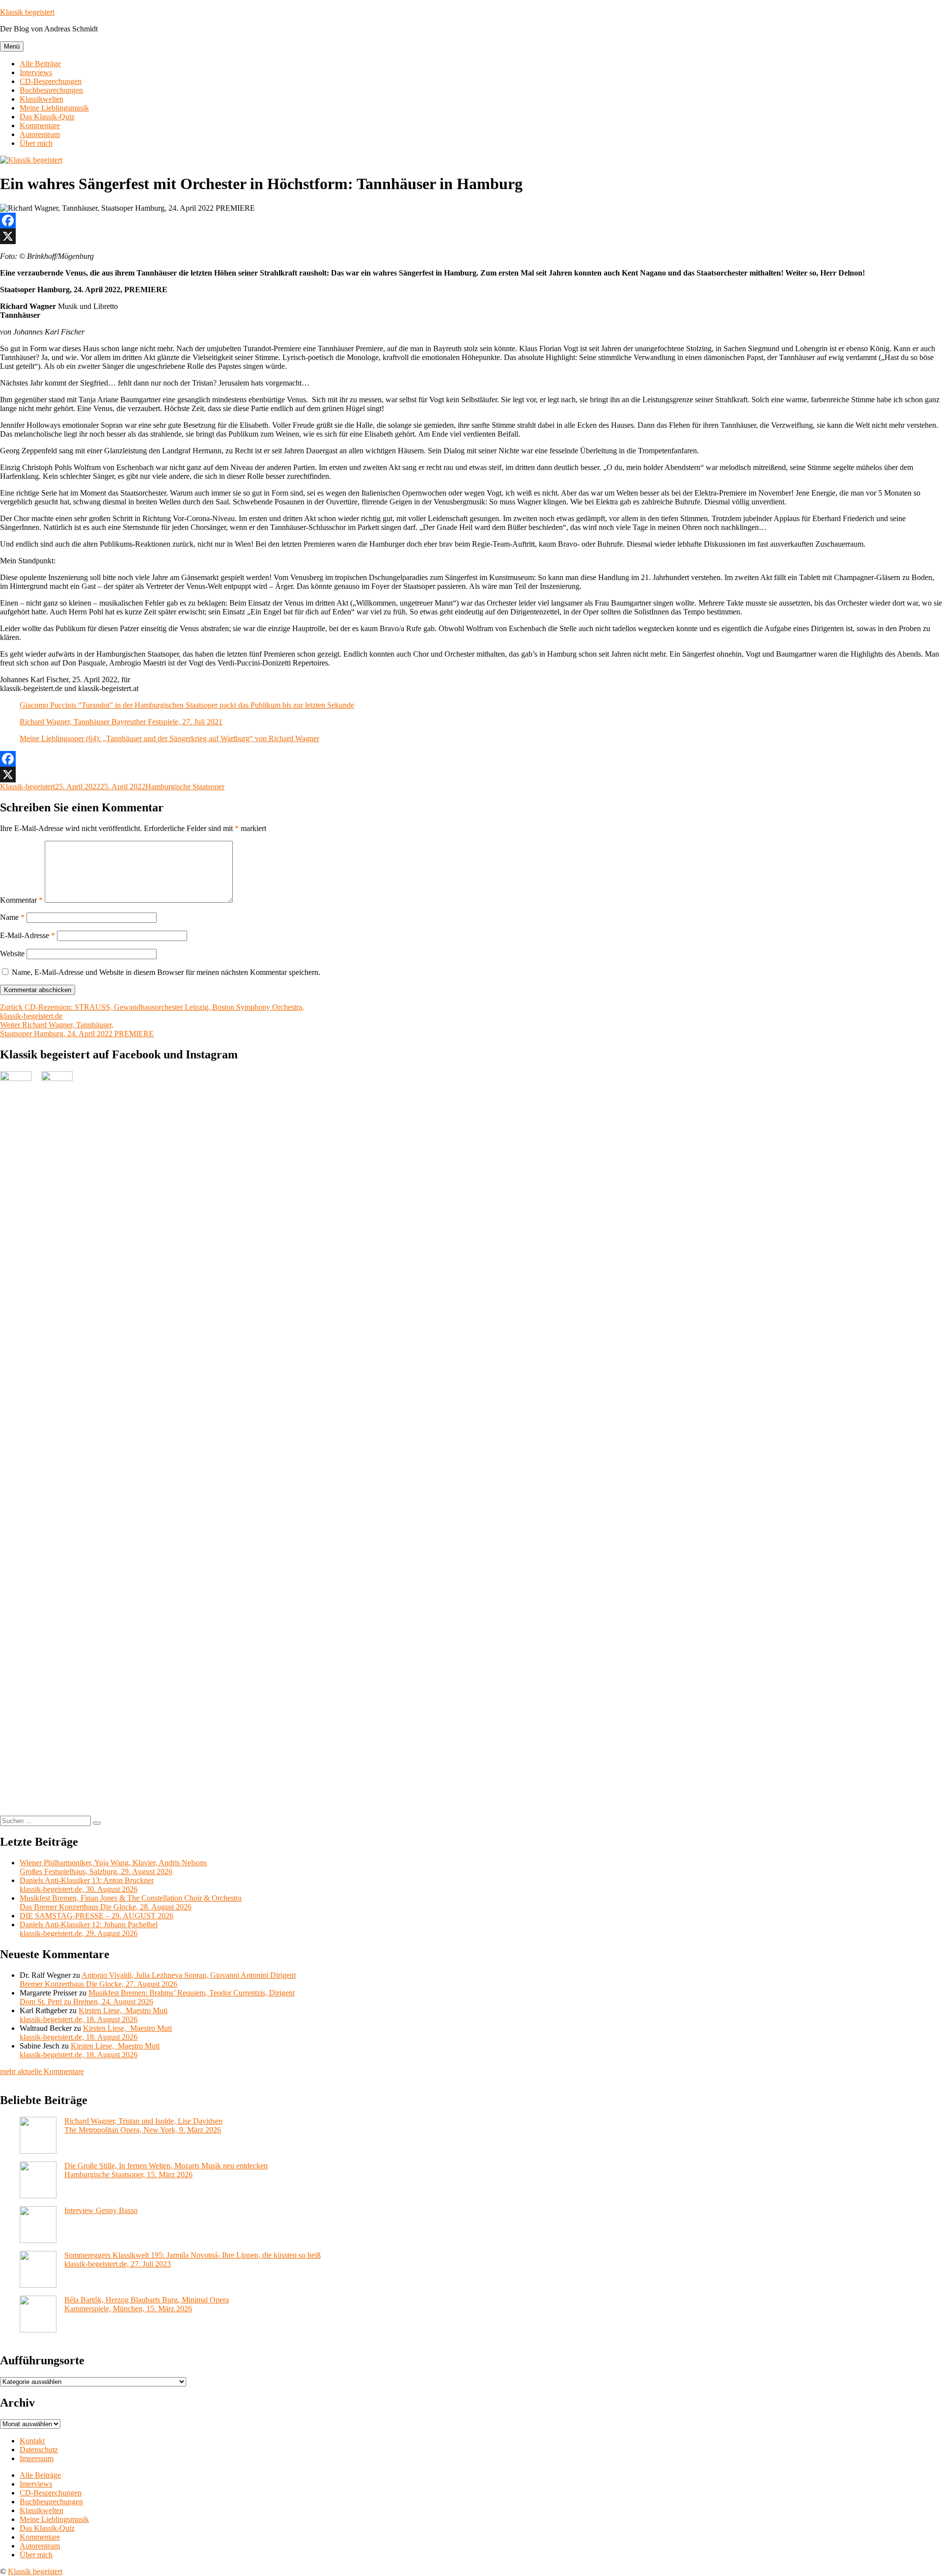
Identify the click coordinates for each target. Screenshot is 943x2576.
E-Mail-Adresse (28, 935)
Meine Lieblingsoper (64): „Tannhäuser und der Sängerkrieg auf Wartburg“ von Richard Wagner (169, 738)
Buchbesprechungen (51, 90)
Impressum (37, 2458)
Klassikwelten (42, 99)
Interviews (36, 72)
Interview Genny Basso (101, 2210)
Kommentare (40, 125)
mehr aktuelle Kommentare (42, 2071)
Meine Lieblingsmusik (54, 108)
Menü (12, 46)
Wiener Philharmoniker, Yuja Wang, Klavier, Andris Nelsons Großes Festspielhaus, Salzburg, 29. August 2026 (113, 1867)
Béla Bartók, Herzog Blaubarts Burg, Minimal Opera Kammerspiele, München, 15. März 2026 (147, 2304)
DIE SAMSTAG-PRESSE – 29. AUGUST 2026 (97, 1916)
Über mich (36, 143)
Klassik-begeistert (28, 787)
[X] (471, 236)
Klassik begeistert (27, 12)
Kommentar (21, 900)
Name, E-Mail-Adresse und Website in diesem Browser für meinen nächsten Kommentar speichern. (166, 972)
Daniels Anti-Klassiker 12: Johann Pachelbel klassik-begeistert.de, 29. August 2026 (89, 1929)
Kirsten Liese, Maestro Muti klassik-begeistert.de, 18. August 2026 (94, 2015)
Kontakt (32, 2441)
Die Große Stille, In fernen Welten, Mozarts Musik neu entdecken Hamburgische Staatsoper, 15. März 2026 (166, 2170)
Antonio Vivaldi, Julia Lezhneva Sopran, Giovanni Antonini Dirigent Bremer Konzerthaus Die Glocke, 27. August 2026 (158, 1980)
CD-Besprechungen (51, 81)
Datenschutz (39, 2450)
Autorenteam (40, 134)
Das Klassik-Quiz (47, 117)
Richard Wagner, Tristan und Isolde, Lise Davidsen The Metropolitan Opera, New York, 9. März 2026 (143, 2125)
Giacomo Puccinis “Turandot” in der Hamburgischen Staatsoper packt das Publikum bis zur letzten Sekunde (187, 705)
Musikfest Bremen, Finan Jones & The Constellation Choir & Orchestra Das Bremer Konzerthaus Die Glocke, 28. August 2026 (131, 1902)
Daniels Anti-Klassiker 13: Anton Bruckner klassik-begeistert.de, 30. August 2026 (87, 1885)
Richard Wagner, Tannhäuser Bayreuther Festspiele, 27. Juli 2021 (121, 722)
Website (12, 954)
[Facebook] (471, 221)
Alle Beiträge (40, 64)
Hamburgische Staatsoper (185, 787)
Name (12, 917)
